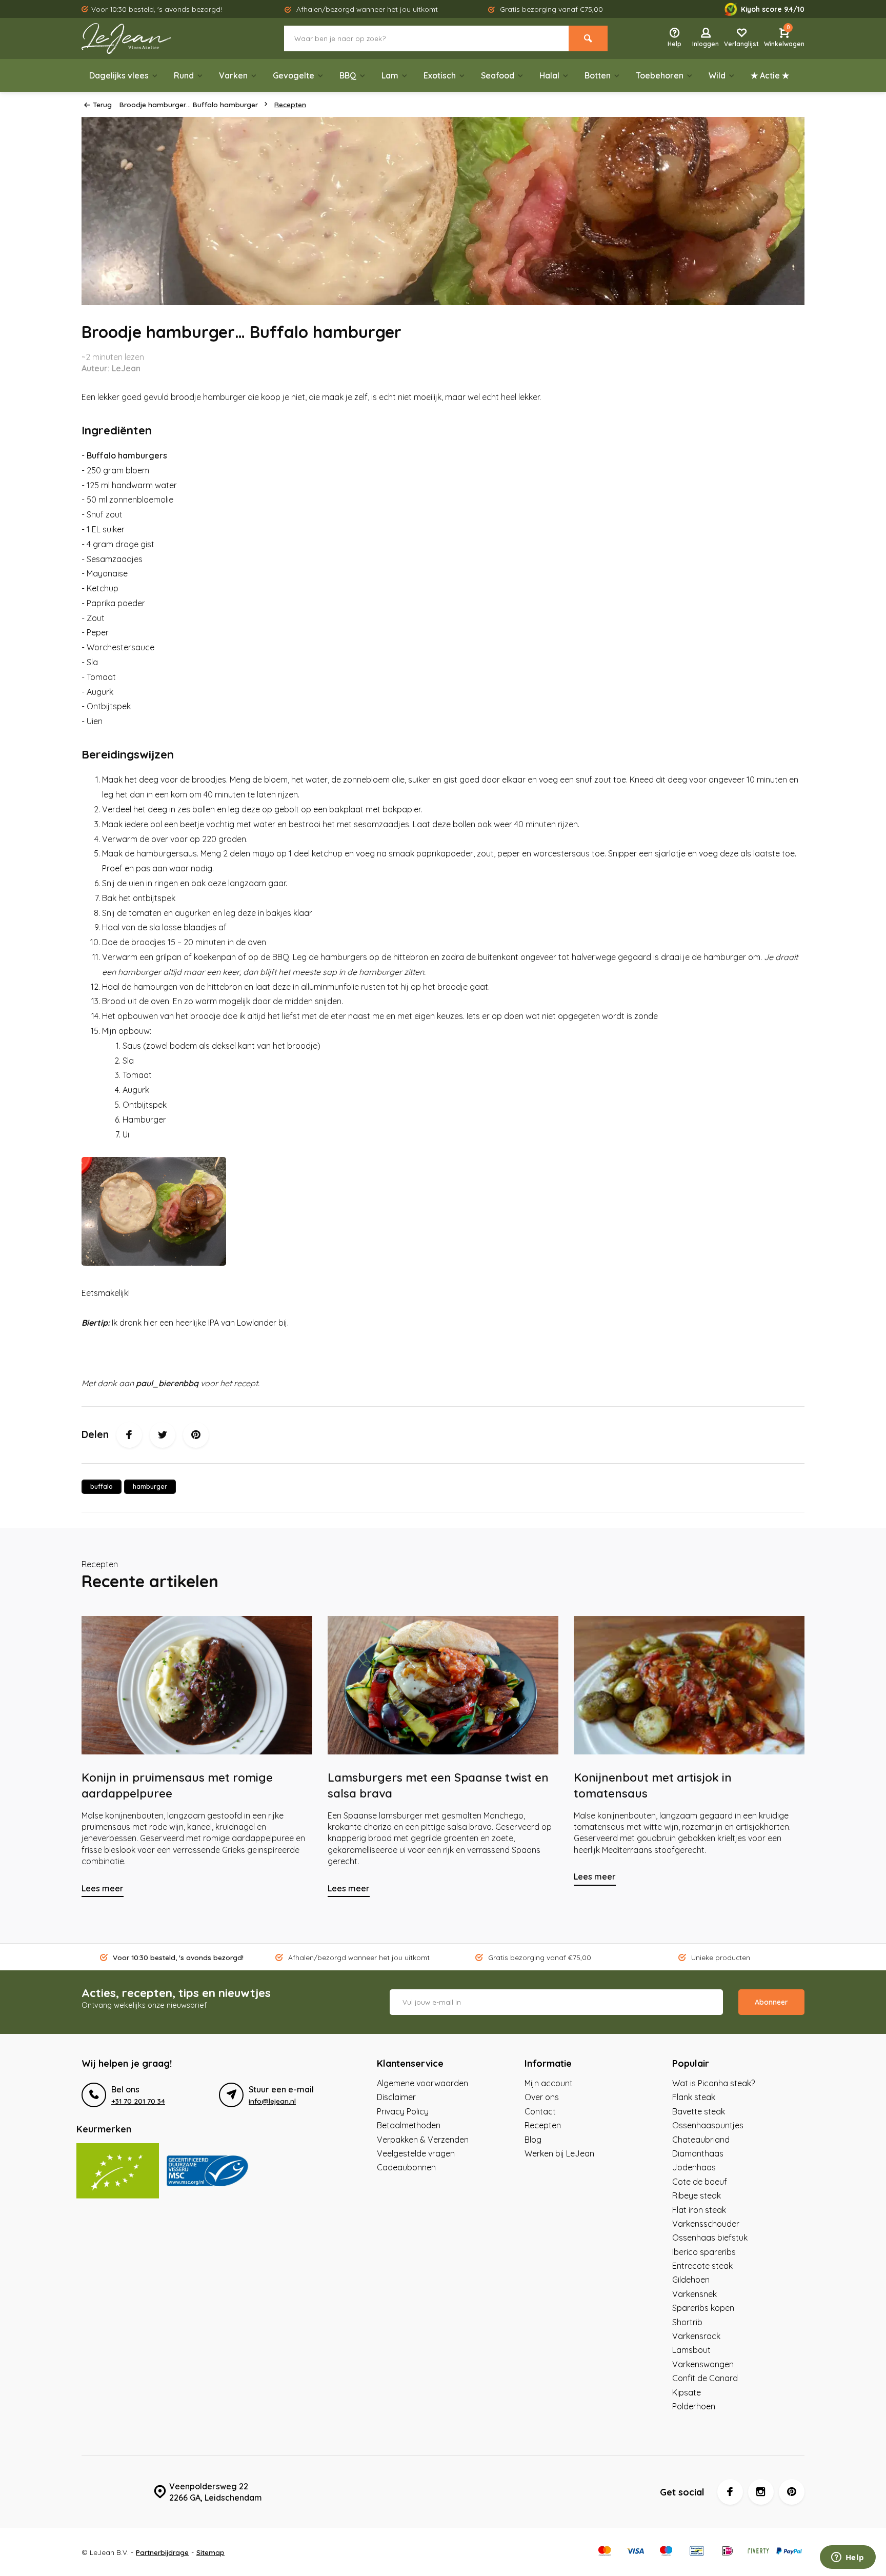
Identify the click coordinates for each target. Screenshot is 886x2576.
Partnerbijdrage (162, 2552)
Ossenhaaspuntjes (708, 2125)
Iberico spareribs (704, 2252)
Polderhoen (694, 2406)
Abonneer (771, 2002)
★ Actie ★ (770, 75)
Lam (390, 75)
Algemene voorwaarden (422, 2083)
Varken (233, 75)
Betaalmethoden (409, 2125)
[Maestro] (666, 2552)
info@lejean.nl (272, 2101)
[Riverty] (758, 2552)
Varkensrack (696, 2336)
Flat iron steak (699, 2210)
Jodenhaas (694, 2167)
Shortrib (687, 2322)
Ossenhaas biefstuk (710, 2238)
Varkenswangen (703, 2364)
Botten (598, 75)
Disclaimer (396, 2097)
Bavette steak (699, 2111)
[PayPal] (789, 2552)
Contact (540, 2111)
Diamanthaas (698, 2153)
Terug (102, 104)
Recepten (290, 104)
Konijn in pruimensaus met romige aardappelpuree (177, 1785)
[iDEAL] (728, 2552)
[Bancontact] (697, 2552)
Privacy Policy (403, 2111)
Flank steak (694, 2097)
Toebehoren (660, 75)
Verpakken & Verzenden (423, 2140)
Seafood (498, 75)
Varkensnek (694, 2294)
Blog (533, 2140)
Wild (717, 75)
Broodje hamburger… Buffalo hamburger (189, 104)
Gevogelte (294, 75)
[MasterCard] (605, 2552)
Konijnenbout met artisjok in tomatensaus (653, 1785)
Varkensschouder (706, 2224)
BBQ (348, 75)
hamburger (150, 1486)
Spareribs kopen (703, 2308)
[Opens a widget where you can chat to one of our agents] (848, 2558)
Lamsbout (691, 2350)
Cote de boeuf (700, 2182)
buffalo (102, 1486)
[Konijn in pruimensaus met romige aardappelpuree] (197, 1685)
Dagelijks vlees (119, 75)
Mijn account (549, 2083)
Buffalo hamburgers (127, 455)
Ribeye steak (697, 2195)
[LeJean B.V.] (143, 38)
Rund (184, 75)
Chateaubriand (701, 2140)
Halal (549, 75)
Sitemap (210, 2552)
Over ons (542, 2097)
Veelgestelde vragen (416, 2153)
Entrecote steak (702, 2266)
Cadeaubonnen (406, 2167)
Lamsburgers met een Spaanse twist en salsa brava (438, 1785)
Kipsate (687, 2392)
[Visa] (635, 2552)
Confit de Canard (705, 2378)
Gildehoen (691, 2280)
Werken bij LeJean (559, 2153)
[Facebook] (129, 1435)
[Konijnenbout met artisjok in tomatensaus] (689, 1685)
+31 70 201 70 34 (138, 2101)
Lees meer (103, 1888)
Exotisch (440, 75)
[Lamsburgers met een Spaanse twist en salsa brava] (443, 1685)
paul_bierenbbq (167, 1383)
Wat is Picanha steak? (713, 2083)
